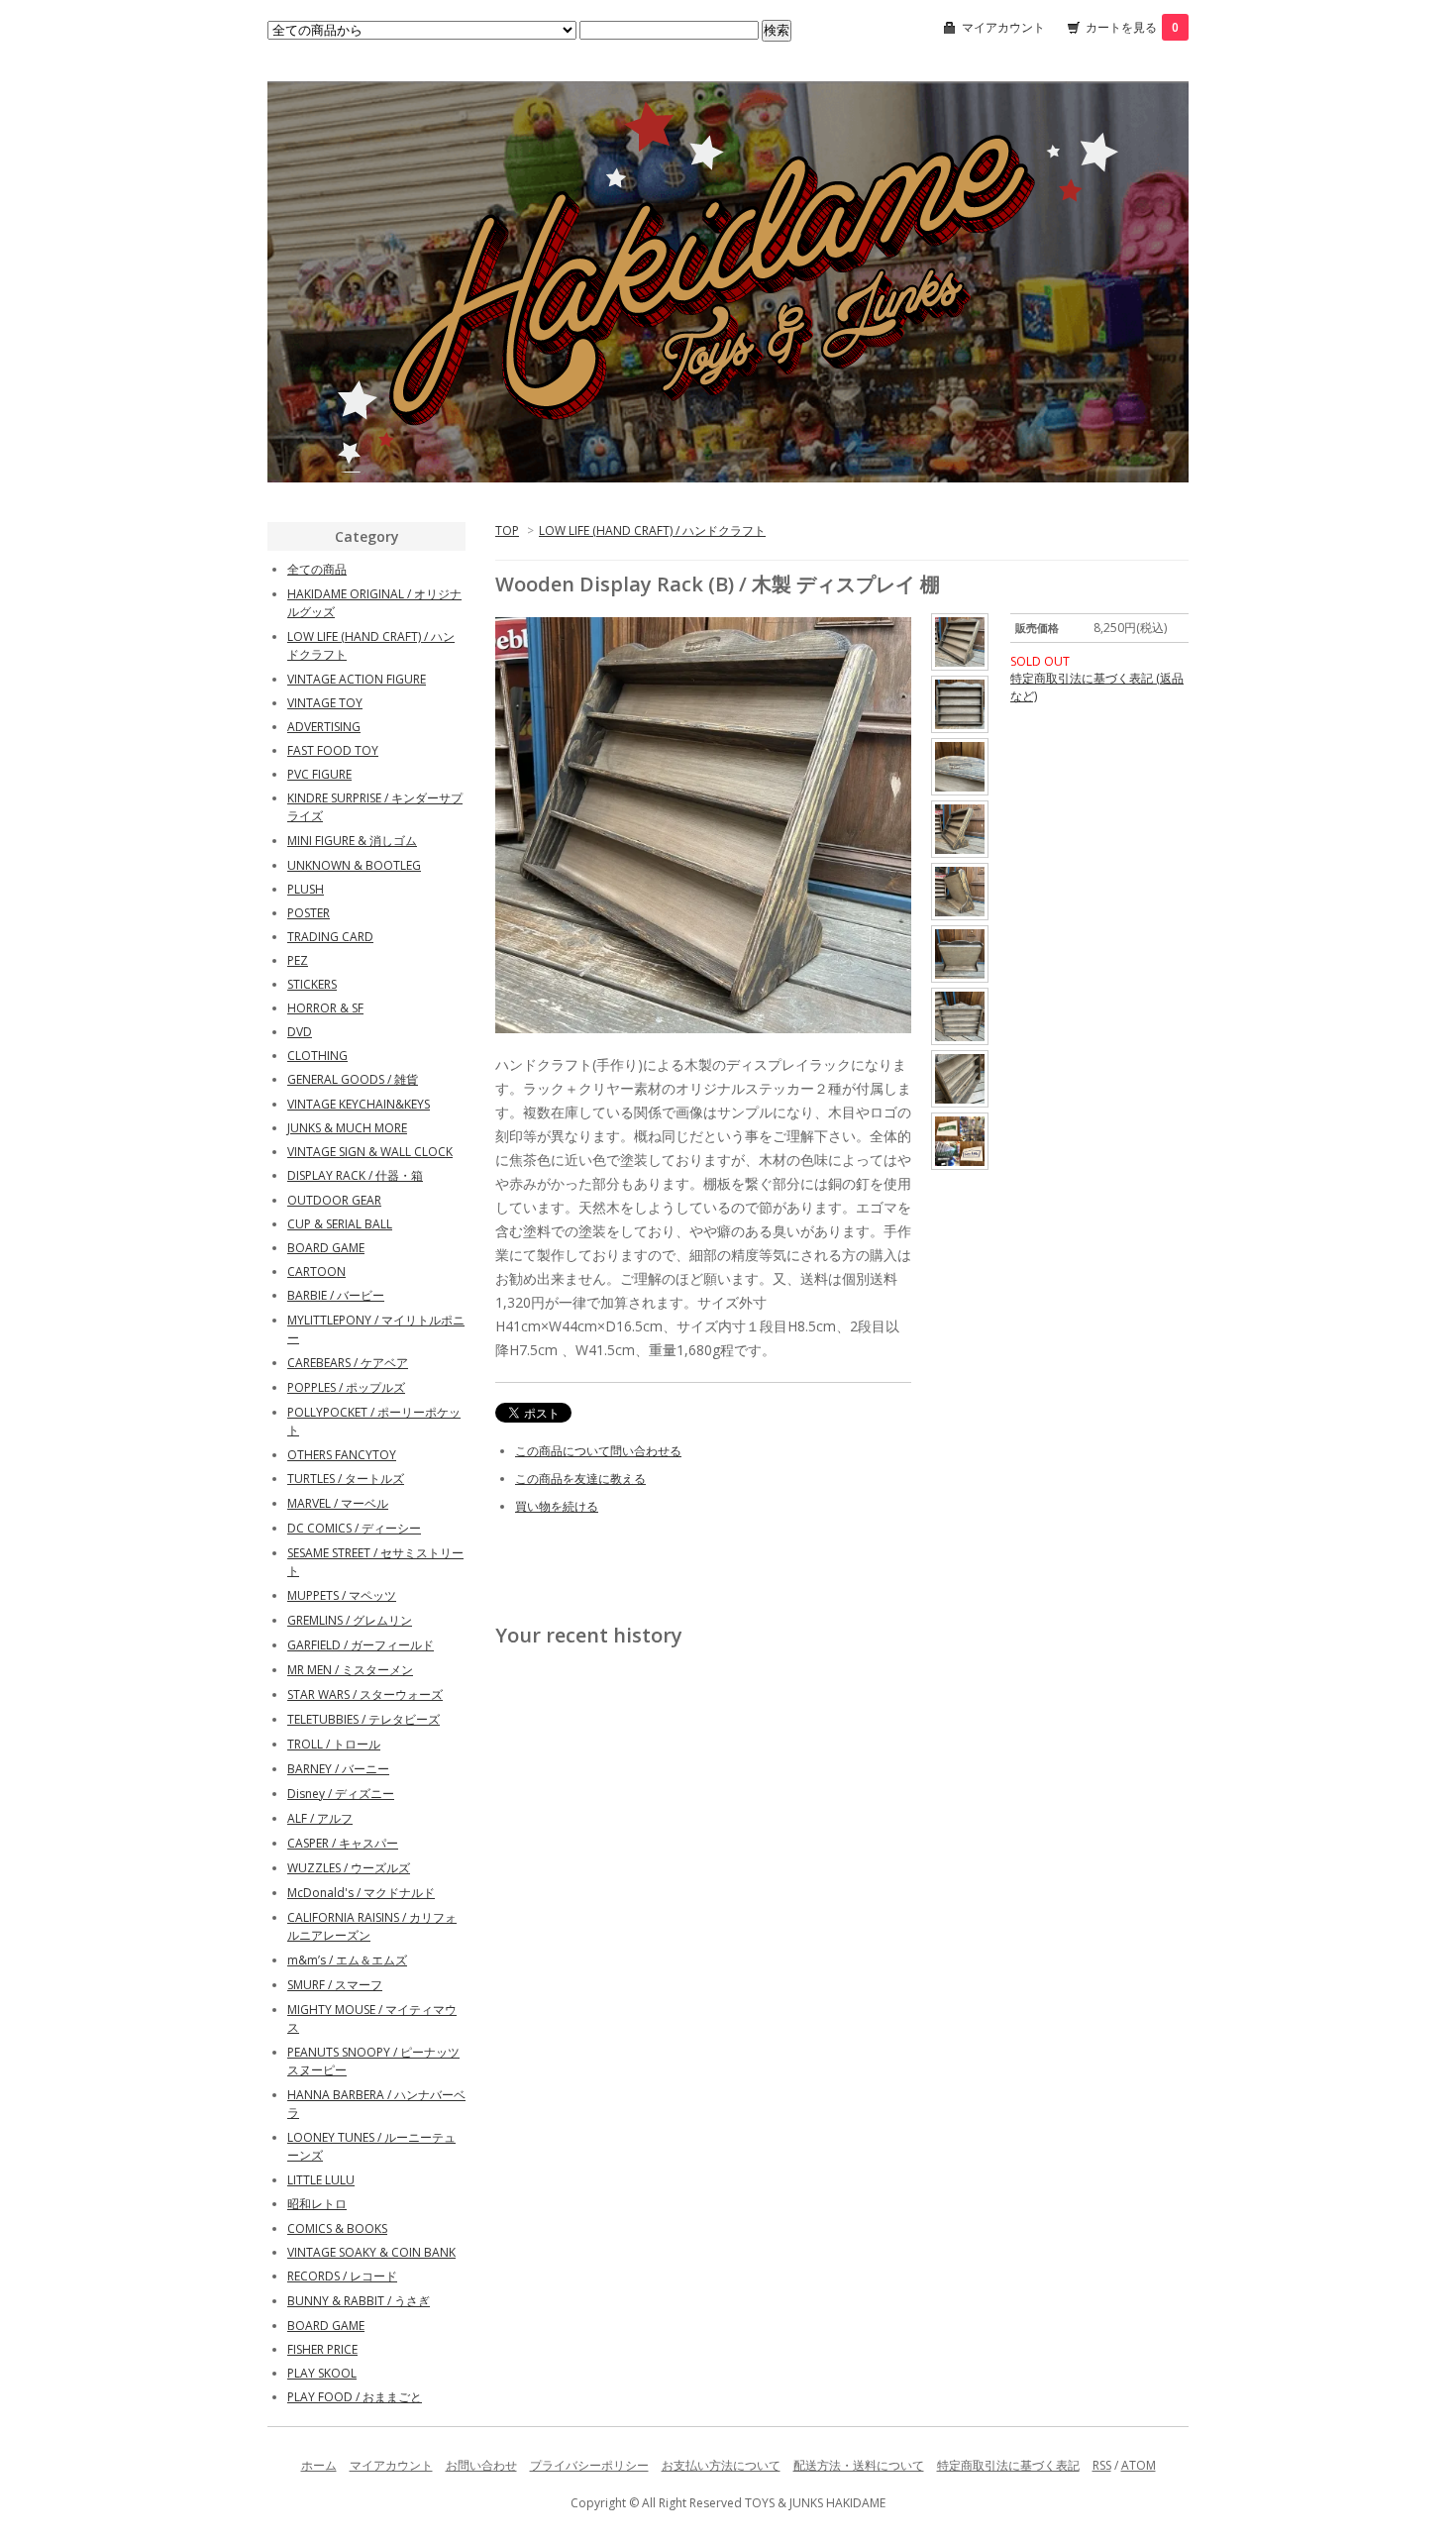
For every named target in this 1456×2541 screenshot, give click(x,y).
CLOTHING (317, 1056)
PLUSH (306, 889)
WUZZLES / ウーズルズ (349, 1868)
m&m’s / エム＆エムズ (347, 1960)
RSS (1102, 2465)
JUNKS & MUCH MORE (347, 1128)
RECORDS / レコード (342, 2276)
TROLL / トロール (334, 1744)
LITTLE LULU (321, 2180)
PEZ (298, 960)
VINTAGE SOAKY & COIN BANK (371, 2252)
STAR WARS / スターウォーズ (365, 1694)
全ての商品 (317, 569)
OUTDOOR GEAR (334, 1200)
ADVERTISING (324, 727)
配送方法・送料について (859, 2465)
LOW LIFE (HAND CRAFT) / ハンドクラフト (652, 530)
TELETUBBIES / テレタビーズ (364, 1719)
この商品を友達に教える (580, 1479)
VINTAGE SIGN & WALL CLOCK (370, 1152)
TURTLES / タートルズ (346, 1479)
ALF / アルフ (320, 1818)
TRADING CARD (330, 937)
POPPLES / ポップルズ (346, 1387)
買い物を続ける (557, 1506)
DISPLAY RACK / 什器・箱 (355, 1175)
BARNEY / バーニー (338, 1769)
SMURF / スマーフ (335, 1985)
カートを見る (1132, 27)
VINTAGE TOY (325, 703)
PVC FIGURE (319, 774)
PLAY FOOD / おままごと (355, 2397)
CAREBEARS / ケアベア (348, 1363)
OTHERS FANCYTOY (342, 1455)
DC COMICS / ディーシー (354, 1528)
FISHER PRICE (322, 2349)
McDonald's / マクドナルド (361, 1893)
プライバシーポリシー (589, 2465)
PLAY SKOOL (322, 2373)
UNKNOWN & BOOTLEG (354, 865)
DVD (300, 1032)
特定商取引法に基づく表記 (1008, 2465)
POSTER (309, 913)
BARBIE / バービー (336, 1295)
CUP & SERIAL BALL (340, 1224)
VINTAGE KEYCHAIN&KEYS (359, 1104)
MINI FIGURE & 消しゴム (352, 841)
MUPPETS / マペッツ (342, 1595)
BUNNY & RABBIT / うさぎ (359, 2301)
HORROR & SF (325, 1008)
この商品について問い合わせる (598, 1451)
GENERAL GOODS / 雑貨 (353, 1079)
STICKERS (312, 984)
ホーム (319, 2465)
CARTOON (316, 1271)
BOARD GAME (326, 1248)
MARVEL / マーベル (338, 1503)
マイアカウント (1003, 27)
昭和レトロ (317, 2204)
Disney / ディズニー (341, 1794)
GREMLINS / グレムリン (350, 1620)
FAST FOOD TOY (333, 750)
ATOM (1139, 2465)
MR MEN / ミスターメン (350, 1670)
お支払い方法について (721, 2465)
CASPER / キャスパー (343, 1843)
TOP (507, 530)
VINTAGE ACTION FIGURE (357, 679)
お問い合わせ (481, 2465)
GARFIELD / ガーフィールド (361, 1645)
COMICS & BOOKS (337, 2228)
